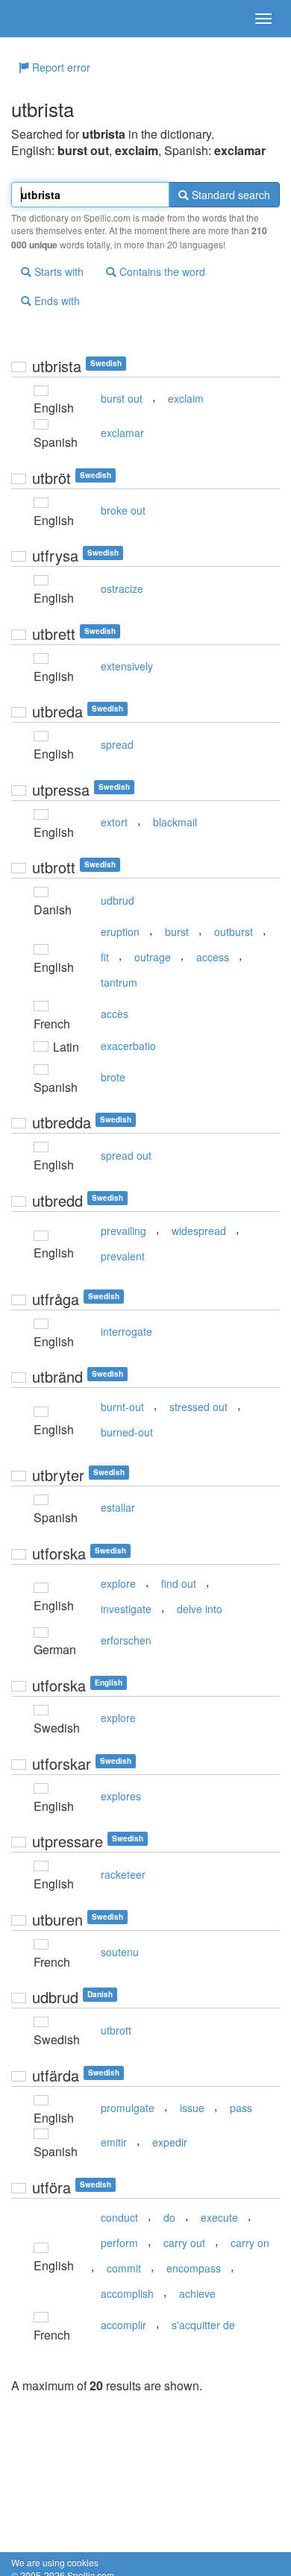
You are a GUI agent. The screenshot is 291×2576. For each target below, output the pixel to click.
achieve (197, 2293)
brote (113, 1077)
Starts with (57, 271)
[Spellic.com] (37, 19)
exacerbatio (128, 1046)
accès (115, 1014)
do (169, 2217)
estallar (118, 1507)
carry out (184, 2243)
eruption (120, 932)
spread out (126, 1155)
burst (177, 932)
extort (114, 822)
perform (119, 2243)
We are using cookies (55, 2562)
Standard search (229, 195)
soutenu (120, 1952)
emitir (114, 2142)
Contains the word (161, 271)
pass (241, 2108)
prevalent (123, 1256)
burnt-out (122, 1407)
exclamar (122, 433)
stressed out (198, 1407)
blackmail (175, 822)
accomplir (123, 2325)
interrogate (126, 1331)
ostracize (122, 588)
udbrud (118, 900)
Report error (60, 67)
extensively (127, 666)
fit (105, 957)
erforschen (126, 1640)
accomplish (127, 2293)
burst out (122, 398)
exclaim (186, 398)
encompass (194, 2268)
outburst (234, 932)
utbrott (116, 2030)
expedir (170, 2142)
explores (121, 1796)
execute (219, 2217)
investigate (126, 1609)
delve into (200, 1609)
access (213, 957)
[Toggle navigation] (263, 19)
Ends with (56, 301)
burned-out (127, 1432)
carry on (250, 2243)
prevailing (123, 1231)
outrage (153, 957)
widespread (199, 1231)
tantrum (119, 982)
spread (117, 744)
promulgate (128, 2108)
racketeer (123, 1874)
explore (118, 1583)
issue (192, 2108)
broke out (123, 510)
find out (179, 1583)
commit (124, 2268)
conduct (119, 2217)
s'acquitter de (203, 2325)
